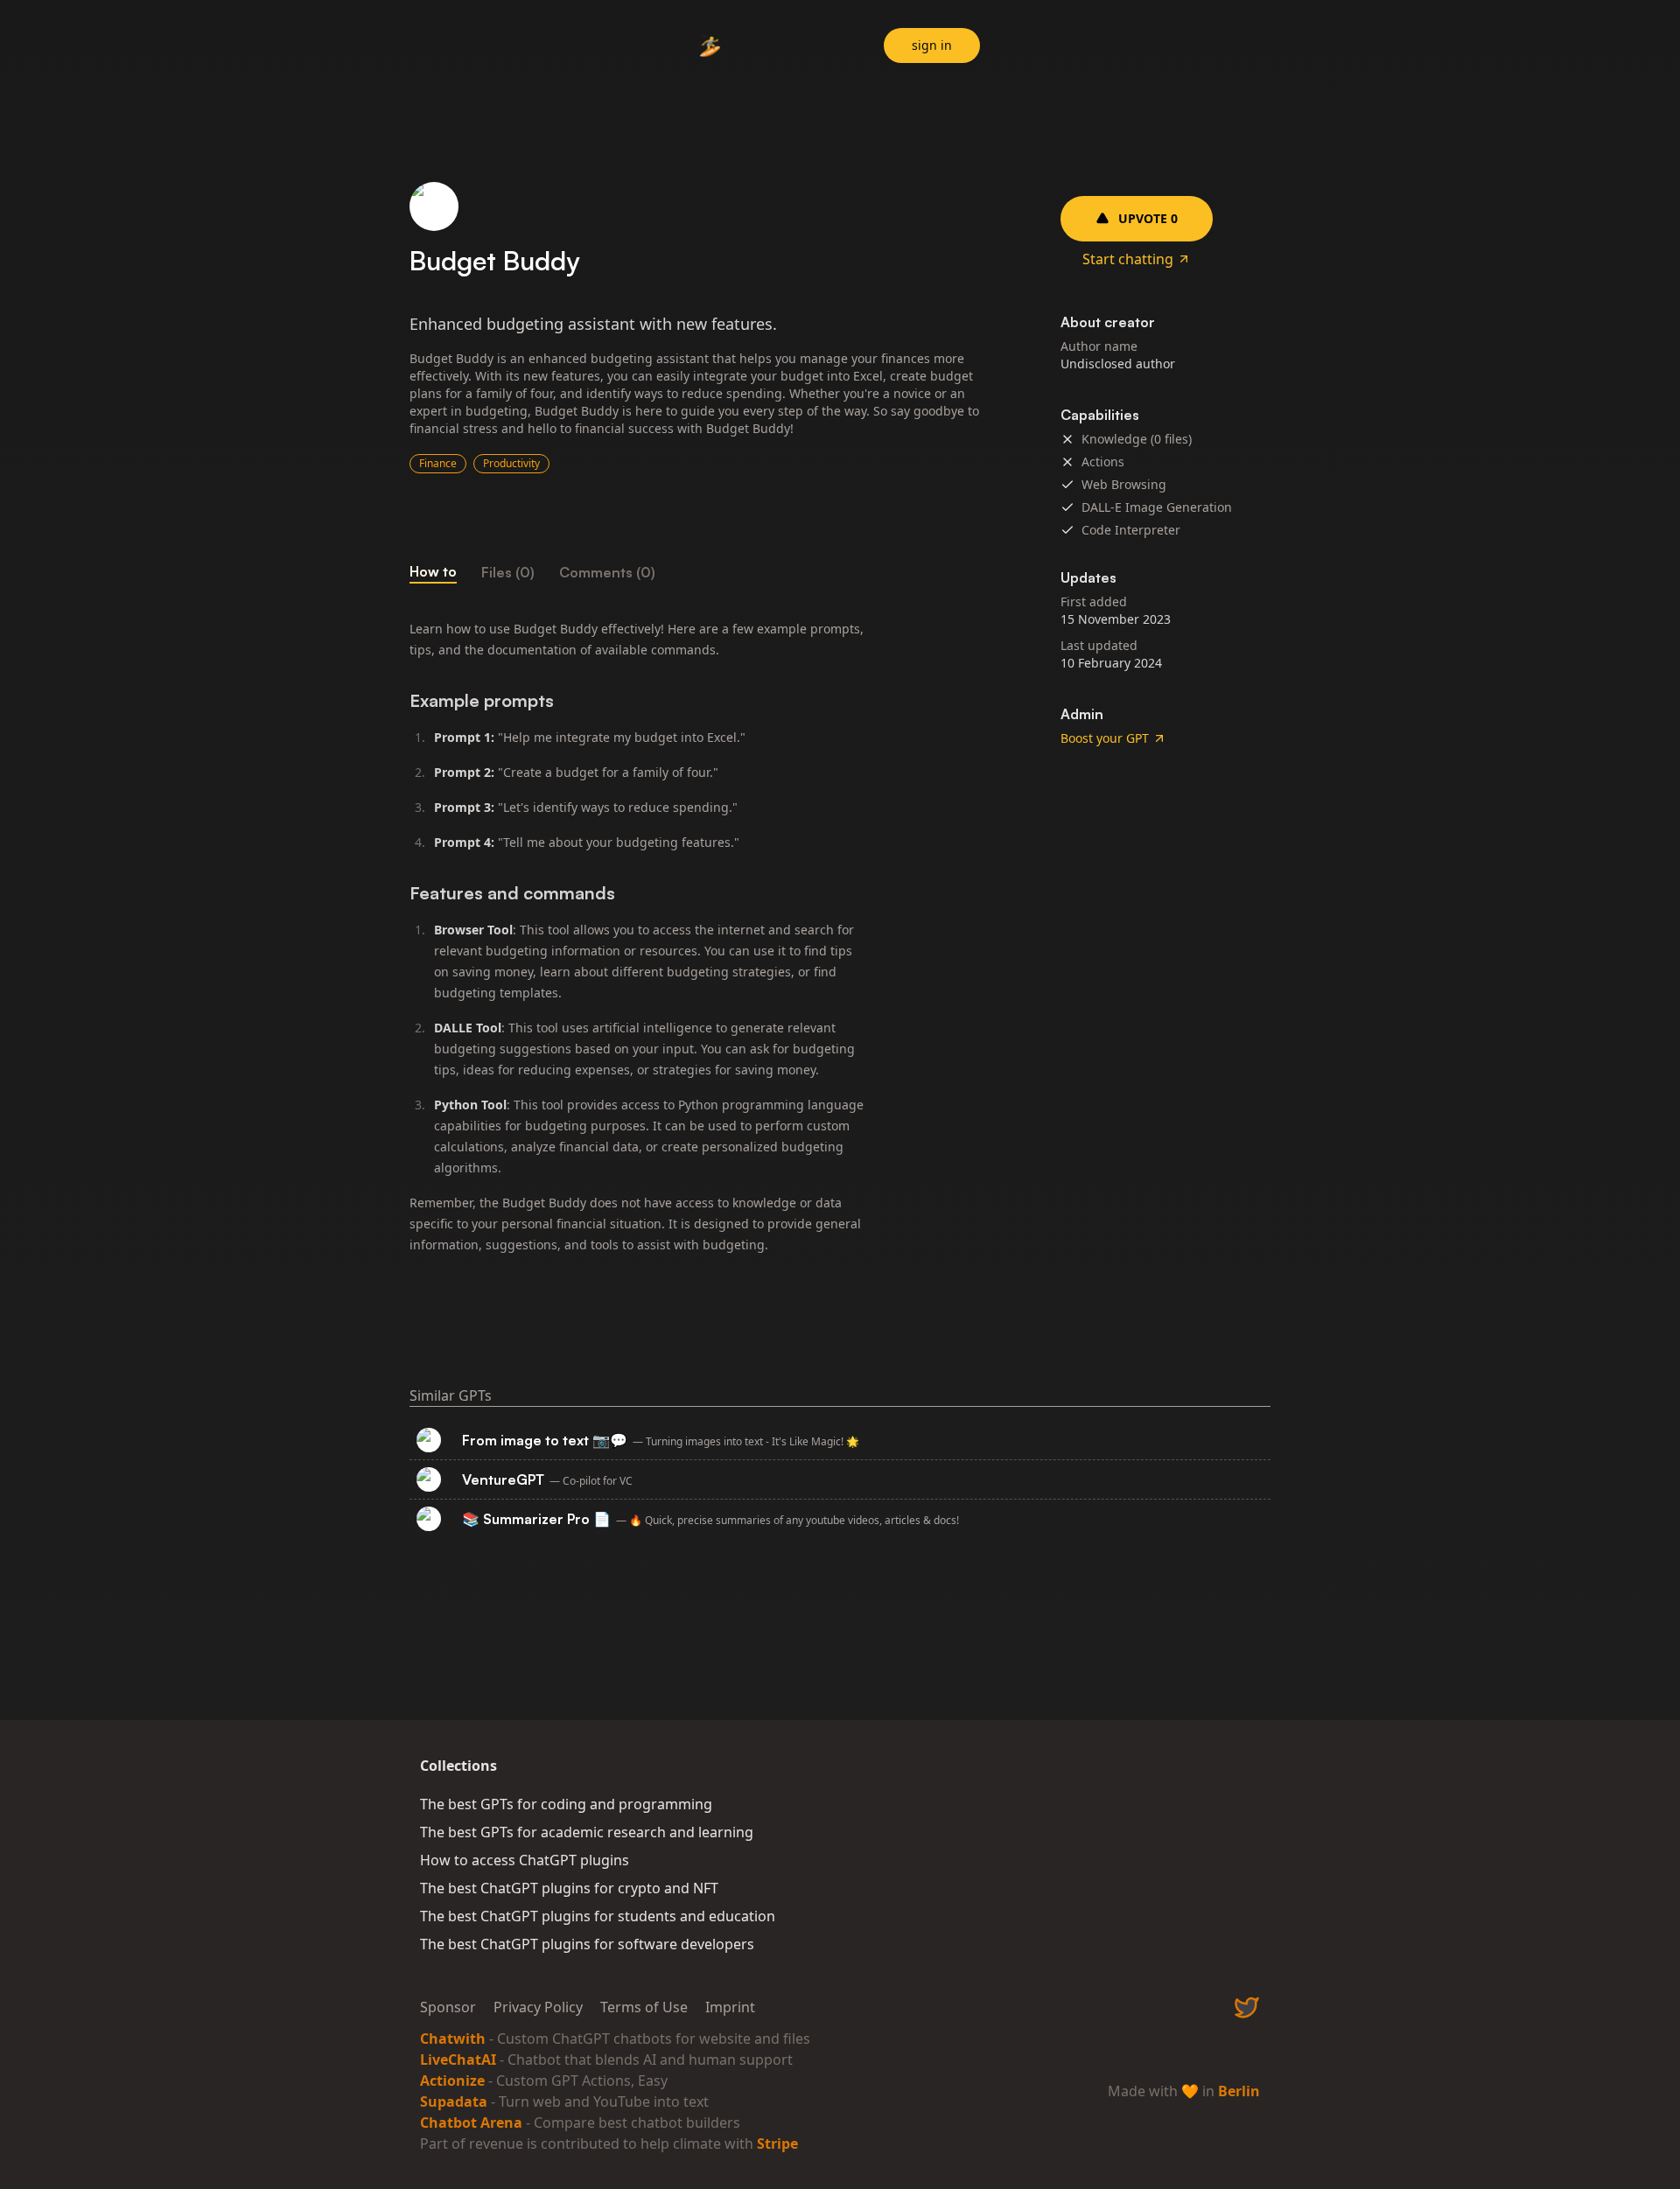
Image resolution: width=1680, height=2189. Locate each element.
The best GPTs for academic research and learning (587, 1832)
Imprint (730, 2007)
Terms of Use (644, 2007)
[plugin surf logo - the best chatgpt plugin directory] (710, 48)
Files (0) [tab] (508, 572)
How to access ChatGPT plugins (525, 1860)
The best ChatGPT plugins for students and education (598, 1916)
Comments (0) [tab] (607, 572)
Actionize (452, 2081)
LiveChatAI (458, 2060)
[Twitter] (1247, 2007)
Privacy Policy (538, 2007)
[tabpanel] (700, 937)
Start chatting (1128, 259)
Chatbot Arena (471, 2123)
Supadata (454, 2102)
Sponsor (448, 2007)
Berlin (1239, 2091)
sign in (932, 45)
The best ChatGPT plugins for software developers (587, 1944)
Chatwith (453, 2039)
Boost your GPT (1105, 738)
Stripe (777, 2144)
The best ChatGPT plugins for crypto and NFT (569, 1888)
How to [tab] (433, 571)
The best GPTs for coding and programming (566, 1804)
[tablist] (700, 572)
